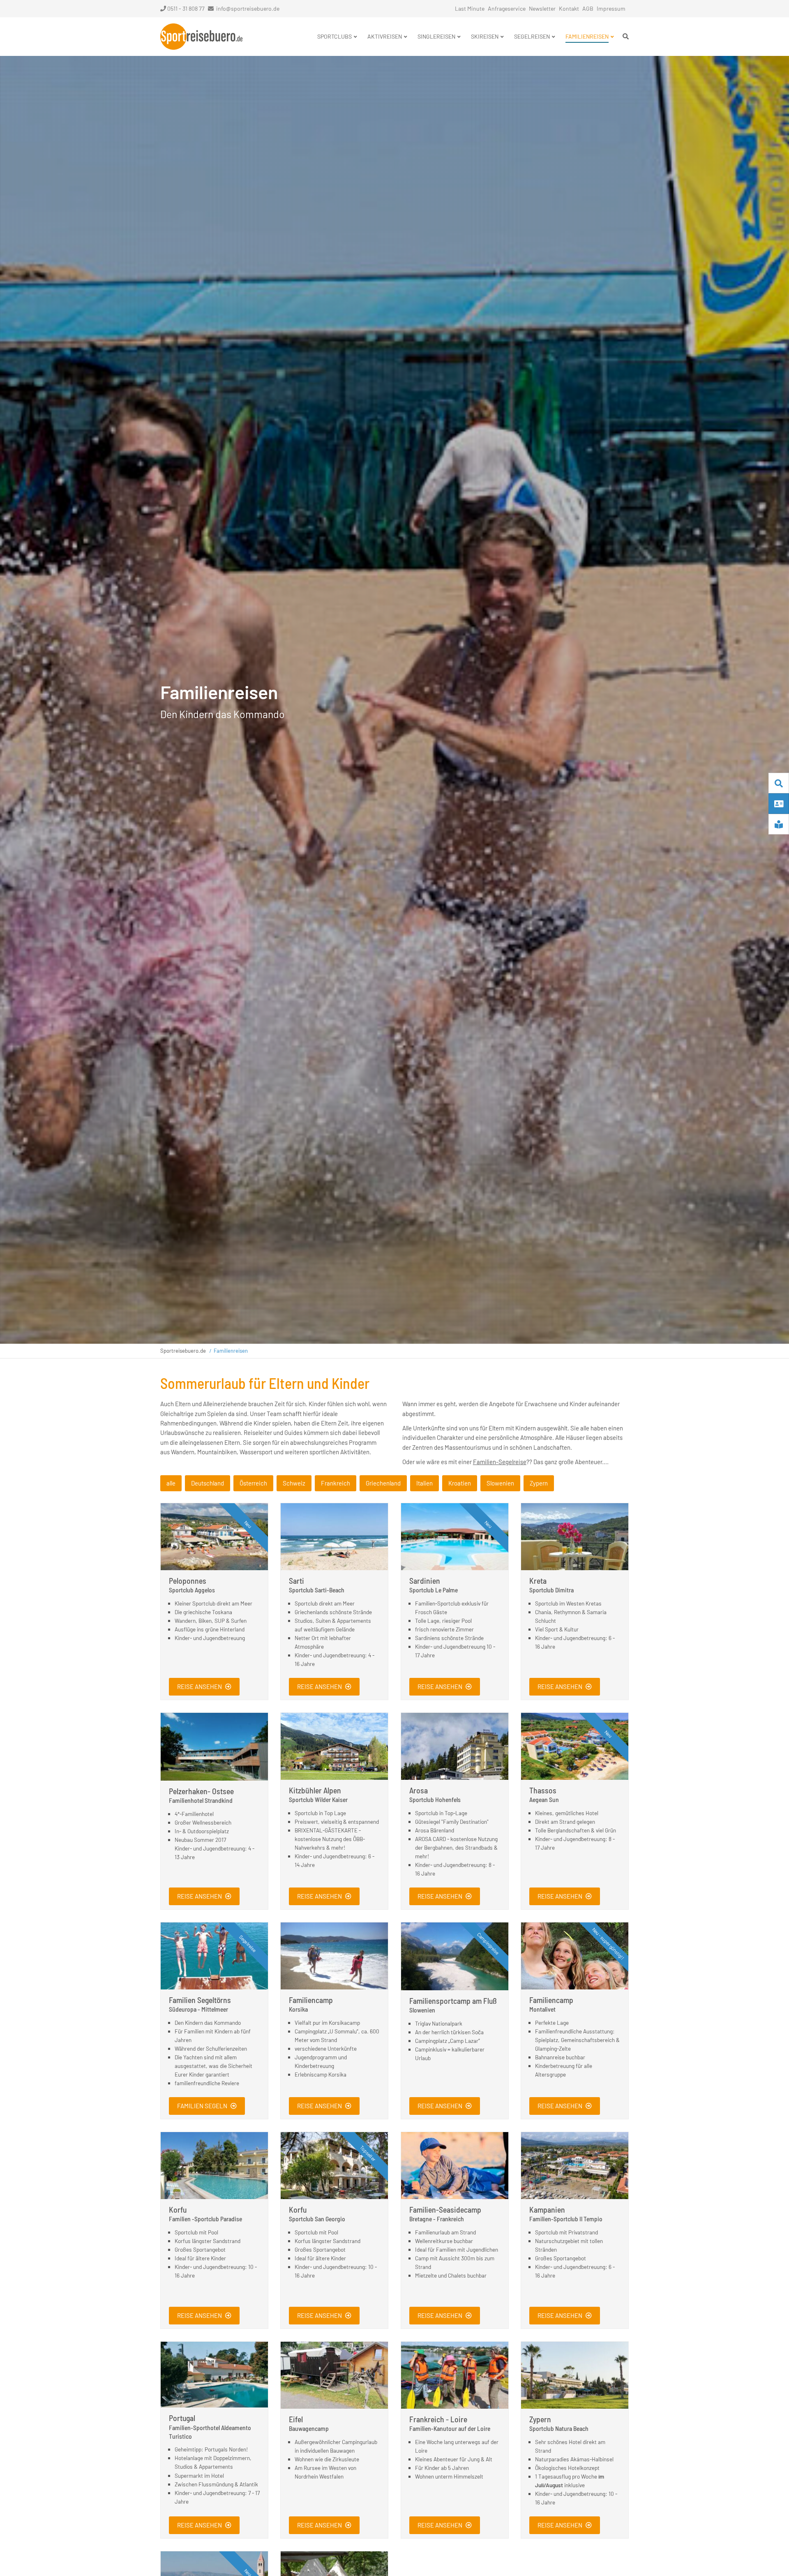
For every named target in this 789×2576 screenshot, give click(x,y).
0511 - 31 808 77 (186, 8)
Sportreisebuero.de (183, 1351)
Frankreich (336, 1483)
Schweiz (294, 1483)
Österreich (253, 1483)
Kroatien (460, 1483)
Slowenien (500, 1483)
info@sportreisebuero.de (248, 8)
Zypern (539, 1483)
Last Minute (470, 8)
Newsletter (542, 8)
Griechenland (383, 1483)
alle (171, 1483)
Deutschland (208, 1483)
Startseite (201, 37)
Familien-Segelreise (500, 1462)
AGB (588, 8)
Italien (424, 1483)
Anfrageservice (507, 8)
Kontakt (569, 8)
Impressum (611, 8)
